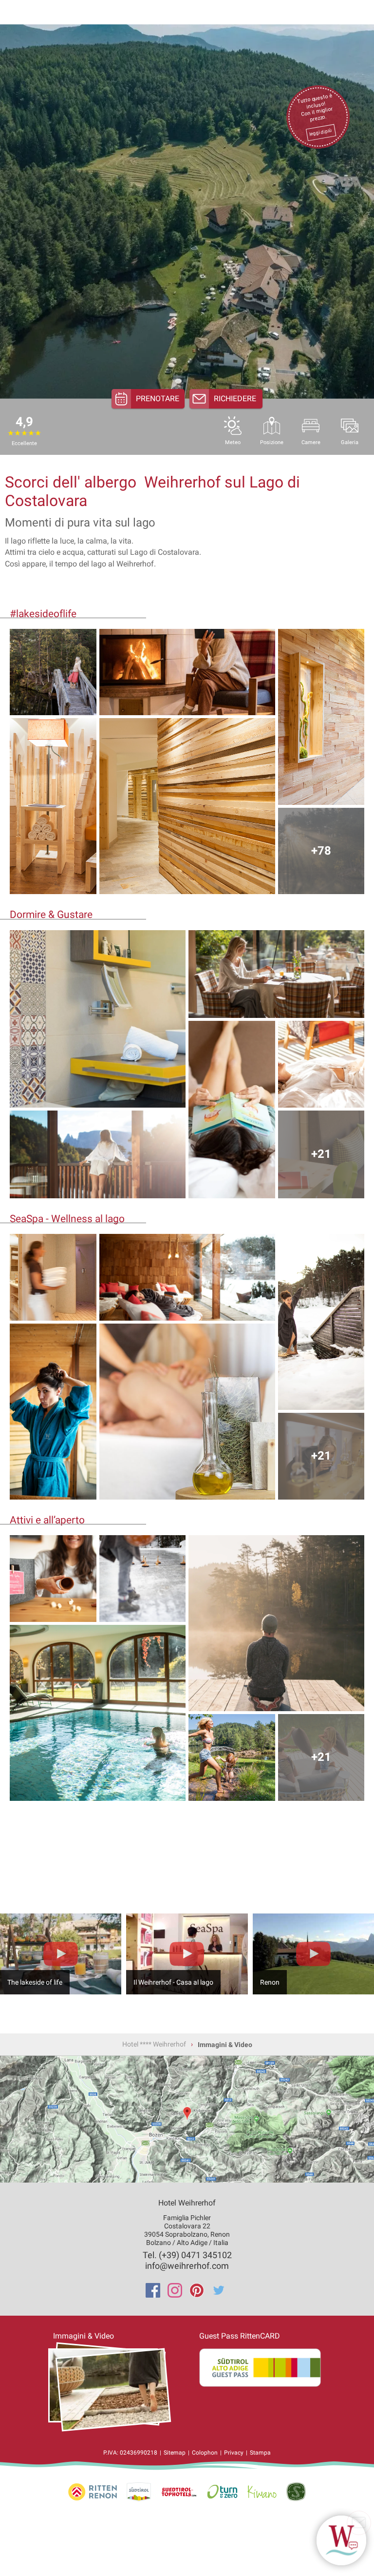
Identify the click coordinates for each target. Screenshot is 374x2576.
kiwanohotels (262, 2492)
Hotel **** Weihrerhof (154, 2044)
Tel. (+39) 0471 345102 (187, 2255)
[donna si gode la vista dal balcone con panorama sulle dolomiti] (98, 1155)
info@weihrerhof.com (187, 2266)
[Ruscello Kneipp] (232, 1757)
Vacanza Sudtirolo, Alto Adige (93, 2492)
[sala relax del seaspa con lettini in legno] (53, 806)
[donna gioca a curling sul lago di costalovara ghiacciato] (143, 1579)
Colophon (205, 2453)
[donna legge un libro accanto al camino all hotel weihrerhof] (187, 672)
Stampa (260, 2453)
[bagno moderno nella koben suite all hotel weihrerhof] (98, 1019)
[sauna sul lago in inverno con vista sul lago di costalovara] (187, 1277)
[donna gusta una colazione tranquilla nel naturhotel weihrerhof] (276, 974)
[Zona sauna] (53, 1277)
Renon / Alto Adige (139, 2492)
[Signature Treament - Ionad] (187, 1412)
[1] (341, 2540)
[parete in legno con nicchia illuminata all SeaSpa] (321, 717)
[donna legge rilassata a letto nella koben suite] (232, 1110)
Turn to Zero (222, 2492)
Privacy (234, 2453)
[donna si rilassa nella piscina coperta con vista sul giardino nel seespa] (98, 1713)
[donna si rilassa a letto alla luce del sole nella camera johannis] (321, 1064)
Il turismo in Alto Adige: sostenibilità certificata (296, 2492)
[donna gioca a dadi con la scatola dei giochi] (53, 1579)
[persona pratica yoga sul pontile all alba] (276, 1623)
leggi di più (320, 132)
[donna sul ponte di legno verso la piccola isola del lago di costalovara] (53, 672)
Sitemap (175, 2453)
